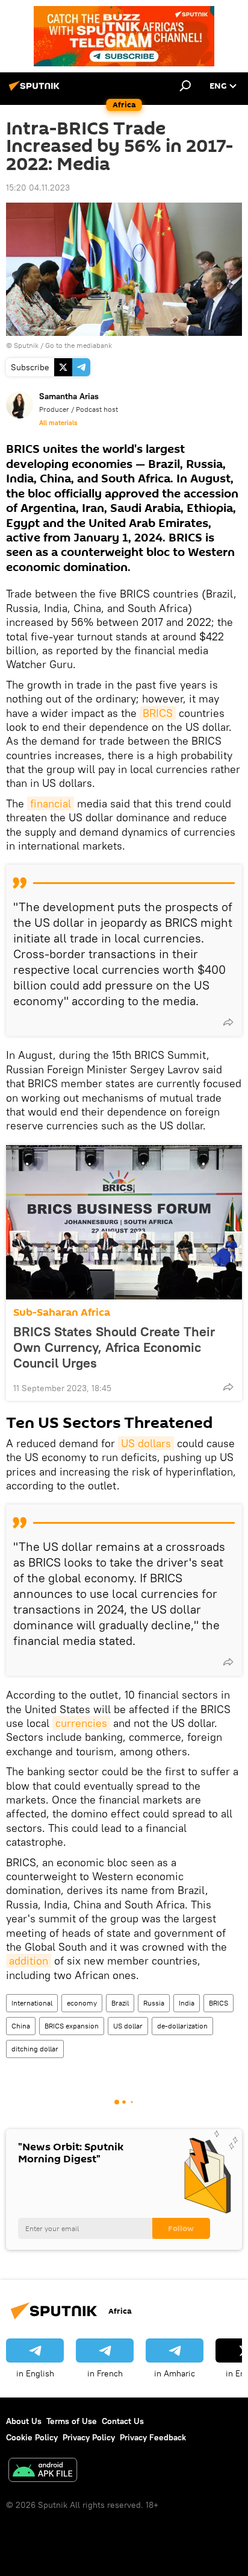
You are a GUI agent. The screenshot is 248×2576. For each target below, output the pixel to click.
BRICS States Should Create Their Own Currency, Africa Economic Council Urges (114, 1347)
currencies (81, 1723)
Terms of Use (72, 2421)
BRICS (158, 713)
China (21, 2026)
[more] (228, 1022)
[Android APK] (43, 2471)
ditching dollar (35, 2049)
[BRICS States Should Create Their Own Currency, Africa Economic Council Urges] (124, 1222)
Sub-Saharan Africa (62, 1312)
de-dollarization (182, 2026)
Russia (154, 2003)
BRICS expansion (72, 2026)
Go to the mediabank (79, 345)
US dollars (146, 1443)
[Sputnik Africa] (36, 90)
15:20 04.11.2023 (38, 188)
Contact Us (123, 2421)
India (187, 2003)
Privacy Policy (89, 2437)
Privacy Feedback (153, 2437)
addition (29, 1961)
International (32, 2003)
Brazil (120, 2003)
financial (51, 803)
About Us (24, 2421)
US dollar (128, 2026)
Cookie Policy (32, 2437)
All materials (58, 423)
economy (82, 2003)
